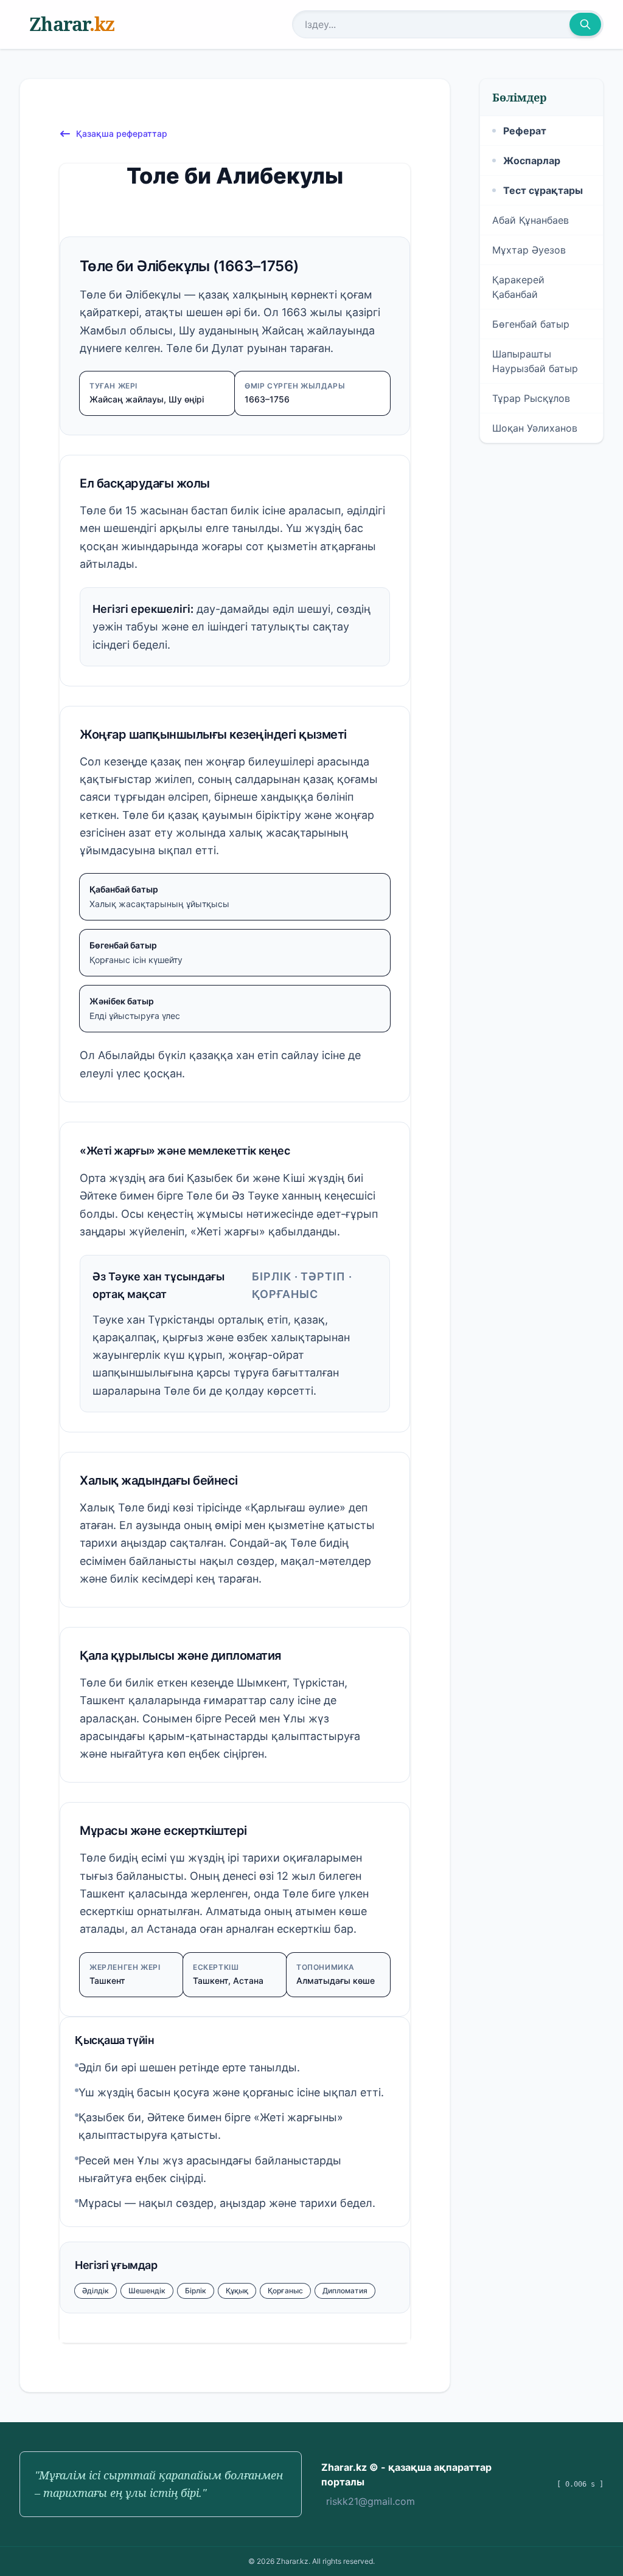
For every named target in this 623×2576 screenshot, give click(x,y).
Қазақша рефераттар (122, 133)
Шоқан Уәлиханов (535, 428)
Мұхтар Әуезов (529, 250)
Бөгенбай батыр (531, 324)
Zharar (72, 24)
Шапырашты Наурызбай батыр (535, 361)
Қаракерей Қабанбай (518, 287)
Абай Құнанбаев (531, 220)
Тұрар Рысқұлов (531, 398)
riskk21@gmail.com (371, 2501)
